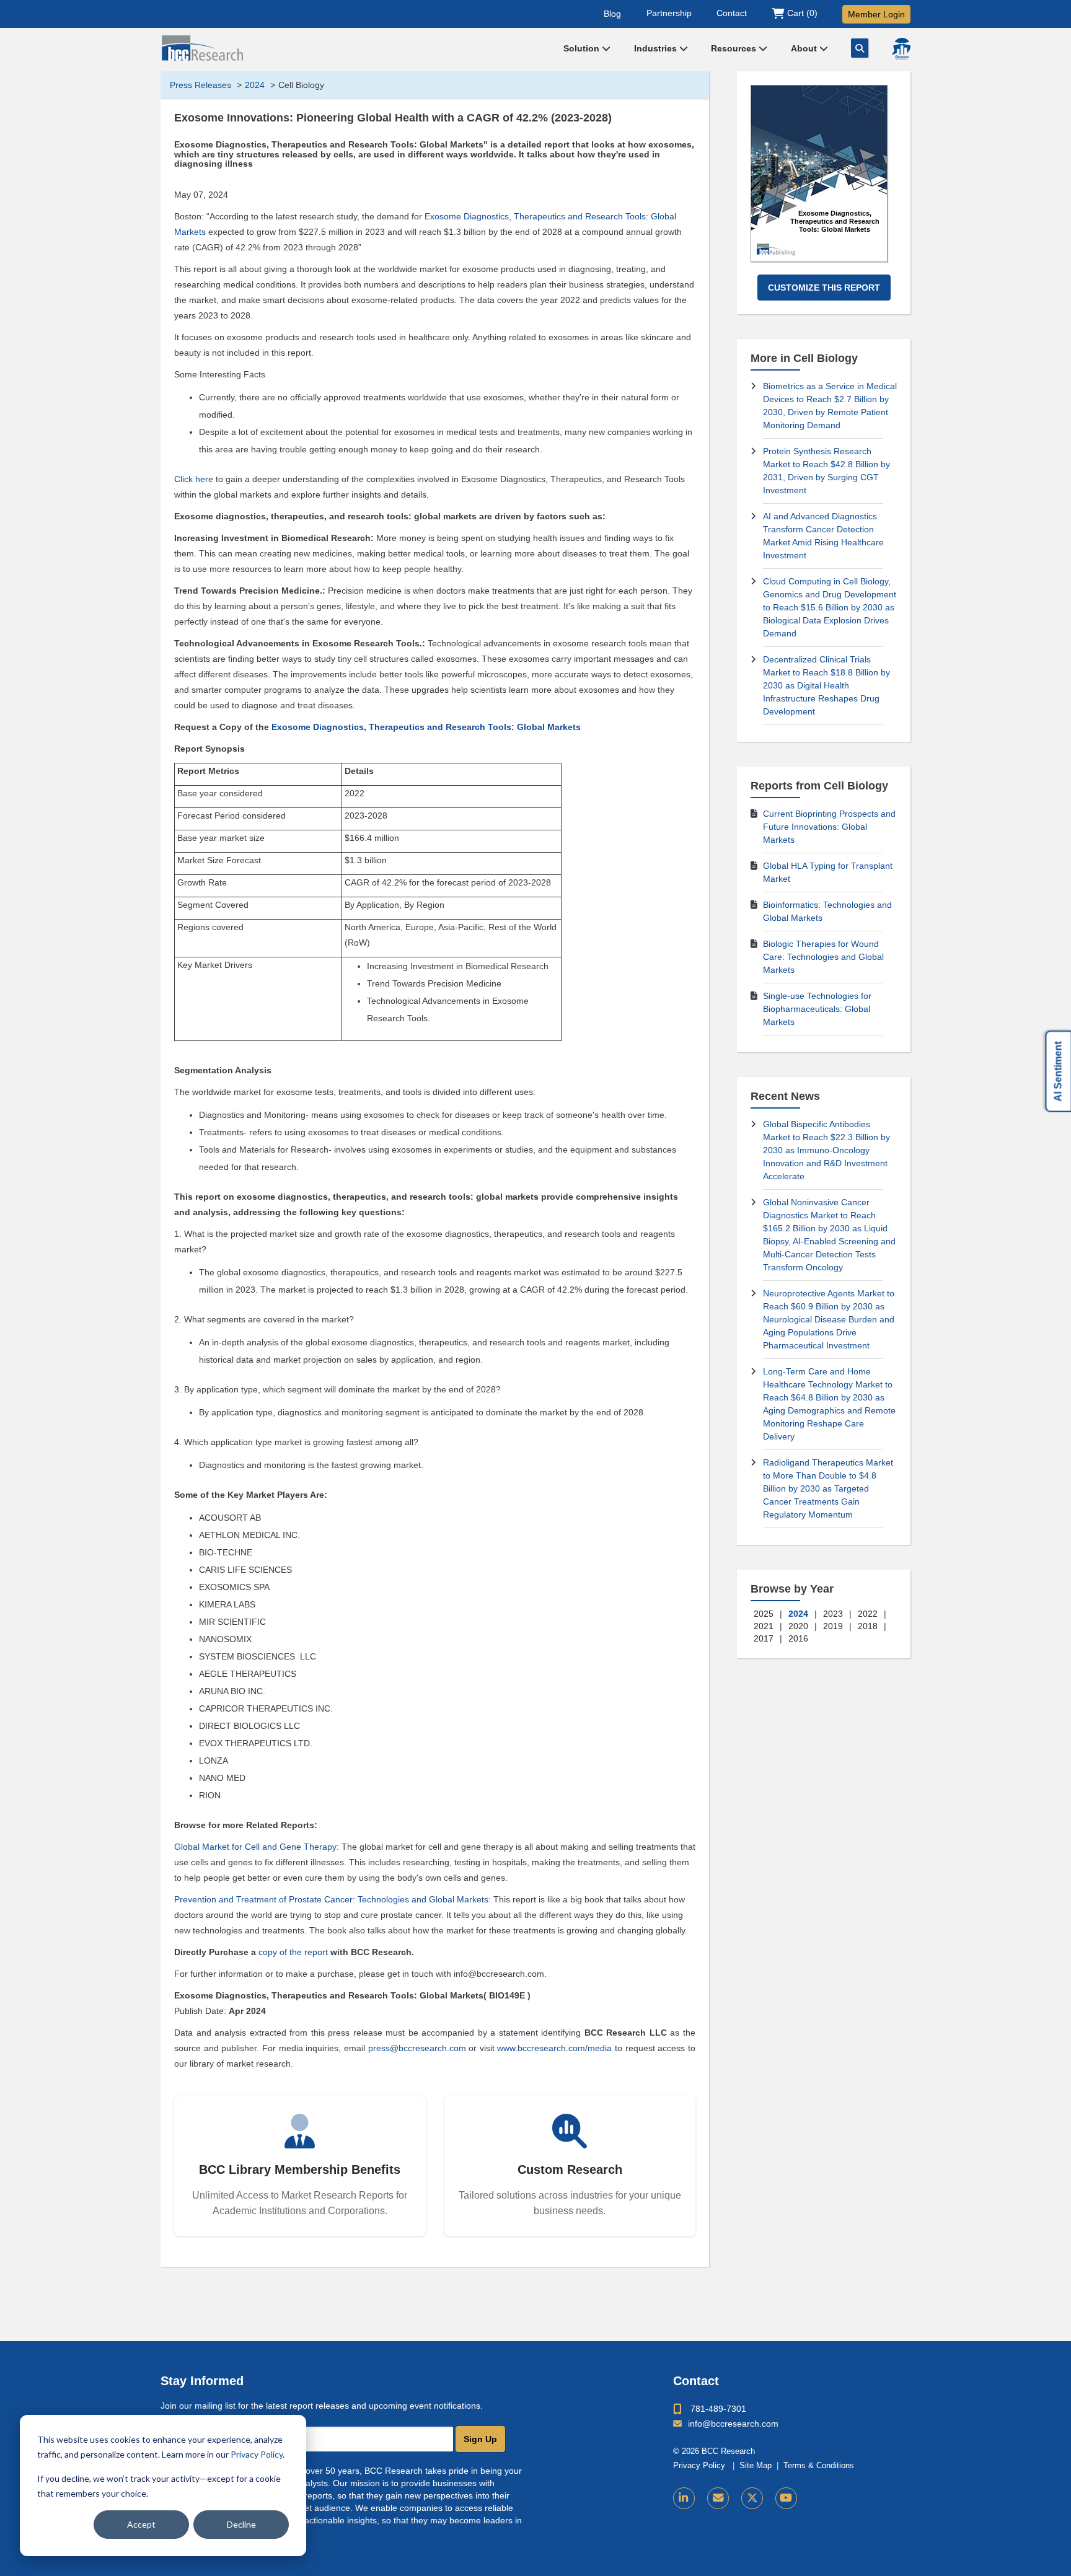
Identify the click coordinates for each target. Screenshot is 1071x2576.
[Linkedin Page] (684, 2498)
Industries (657, 48)
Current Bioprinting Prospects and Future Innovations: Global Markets (829, 827)
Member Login (876, 14)
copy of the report (293, 1952)
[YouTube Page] (786, 2498)
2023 (833, 1614)
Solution (583, 48)
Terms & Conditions (819, 2466)
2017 (764, 1638)
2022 (868, 1614)
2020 (798, 1626)
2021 (764, 1626)
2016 (798, 1638)
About (805, 48)
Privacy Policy (257, 2454)
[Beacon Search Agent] (901, 49)
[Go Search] (860, 48)
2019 (833, 1626)
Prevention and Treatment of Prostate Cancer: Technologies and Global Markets (331, 1899)
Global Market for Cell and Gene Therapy (255, 1847)
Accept (141, 2524)
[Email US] (718, 2498)
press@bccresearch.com (417, 2048)
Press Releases (201, 85)
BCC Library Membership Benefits (300, 2169)
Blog (612, 13)
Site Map (756, 2466)
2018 (868, 1626)
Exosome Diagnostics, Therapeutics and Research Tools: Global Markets (426, 727)
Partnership (669, 13)
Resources (735, 48)
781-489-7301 (718, 2409)
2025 (764, 1614)
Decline (241, 2524)
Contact (732, 13)
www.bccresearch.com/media (554, 2048)
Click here (194, 479)
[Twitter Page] (752, 2498)
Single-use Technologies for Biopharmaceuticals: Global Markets (817, 1009)
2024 (255, 85)
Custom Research (570, 2169)
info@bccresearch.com (733, 2424)
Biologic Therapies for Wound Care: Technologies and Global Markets (823, 957)
